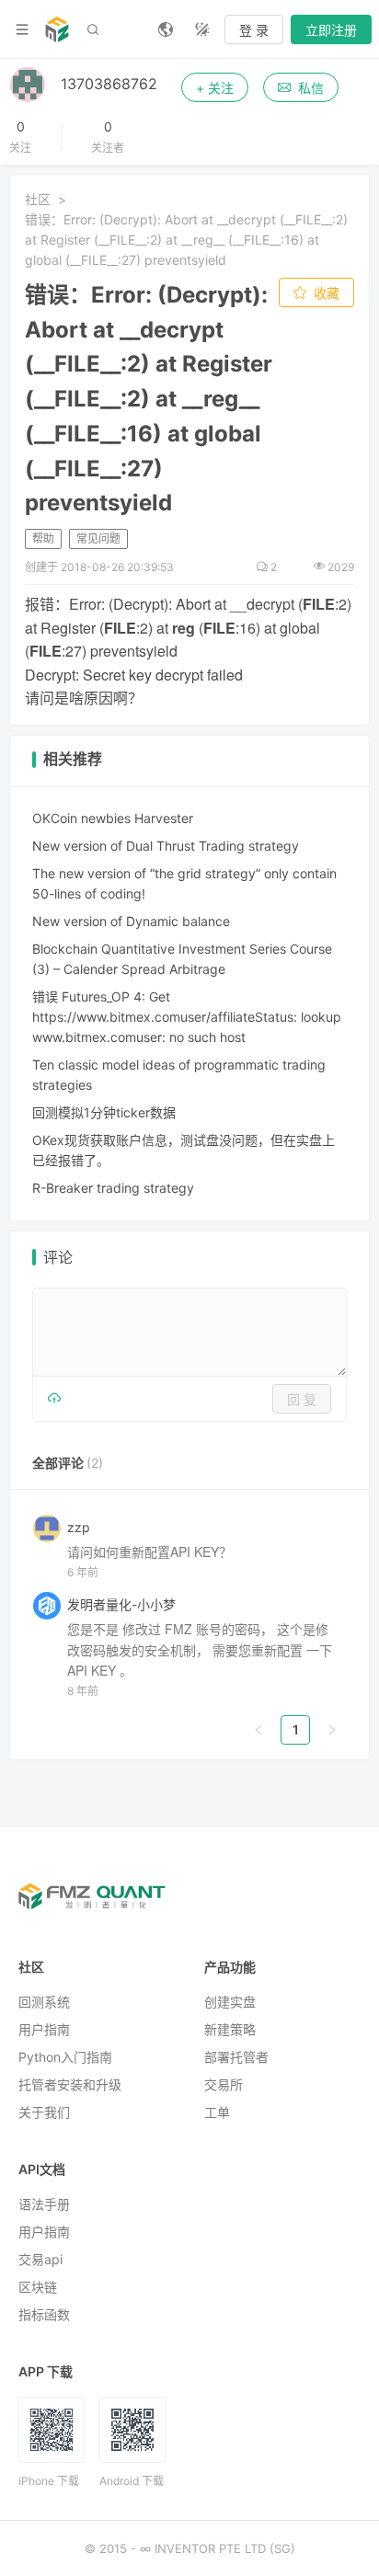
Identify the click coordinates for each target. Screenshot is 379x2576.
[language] (166, 29)
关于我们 (44, 2112)
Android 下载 (132, 2481)
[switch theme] (202, 29)
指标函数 (44, 2314)
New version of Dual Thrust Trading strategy (166, 846)
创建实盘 (230, 2002)
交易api (40, 2259)
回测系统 (44, 2002)
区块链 (38, 2287)
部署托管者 (236, 2057)
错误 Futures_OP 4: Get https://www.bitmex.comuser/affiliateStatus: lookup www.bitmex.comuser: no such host (187, 1017)
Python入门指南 (65, 2057)
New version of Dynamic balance (131, 921)
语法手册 (44, 2204)
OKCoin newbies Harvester (113, 818)
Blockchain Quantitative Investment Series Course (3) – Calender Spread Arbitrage (182, 959)
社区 (38, 199)
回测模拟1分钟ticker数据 (104, 1112)
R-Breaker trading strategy (113, 1188)
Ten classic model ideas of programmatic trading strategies (179, 1075)
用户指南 (44, 2029)
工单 (217, 2112)
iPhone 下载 (49, 2481)
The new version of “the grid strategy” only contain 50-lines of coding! (184, 883)
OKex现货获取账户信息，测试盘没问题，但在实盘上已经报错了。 (184, 1150)
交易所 (224, 2084)
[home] (57, 29)
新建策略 (230, 2029)
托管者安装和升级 (70, 2084)
